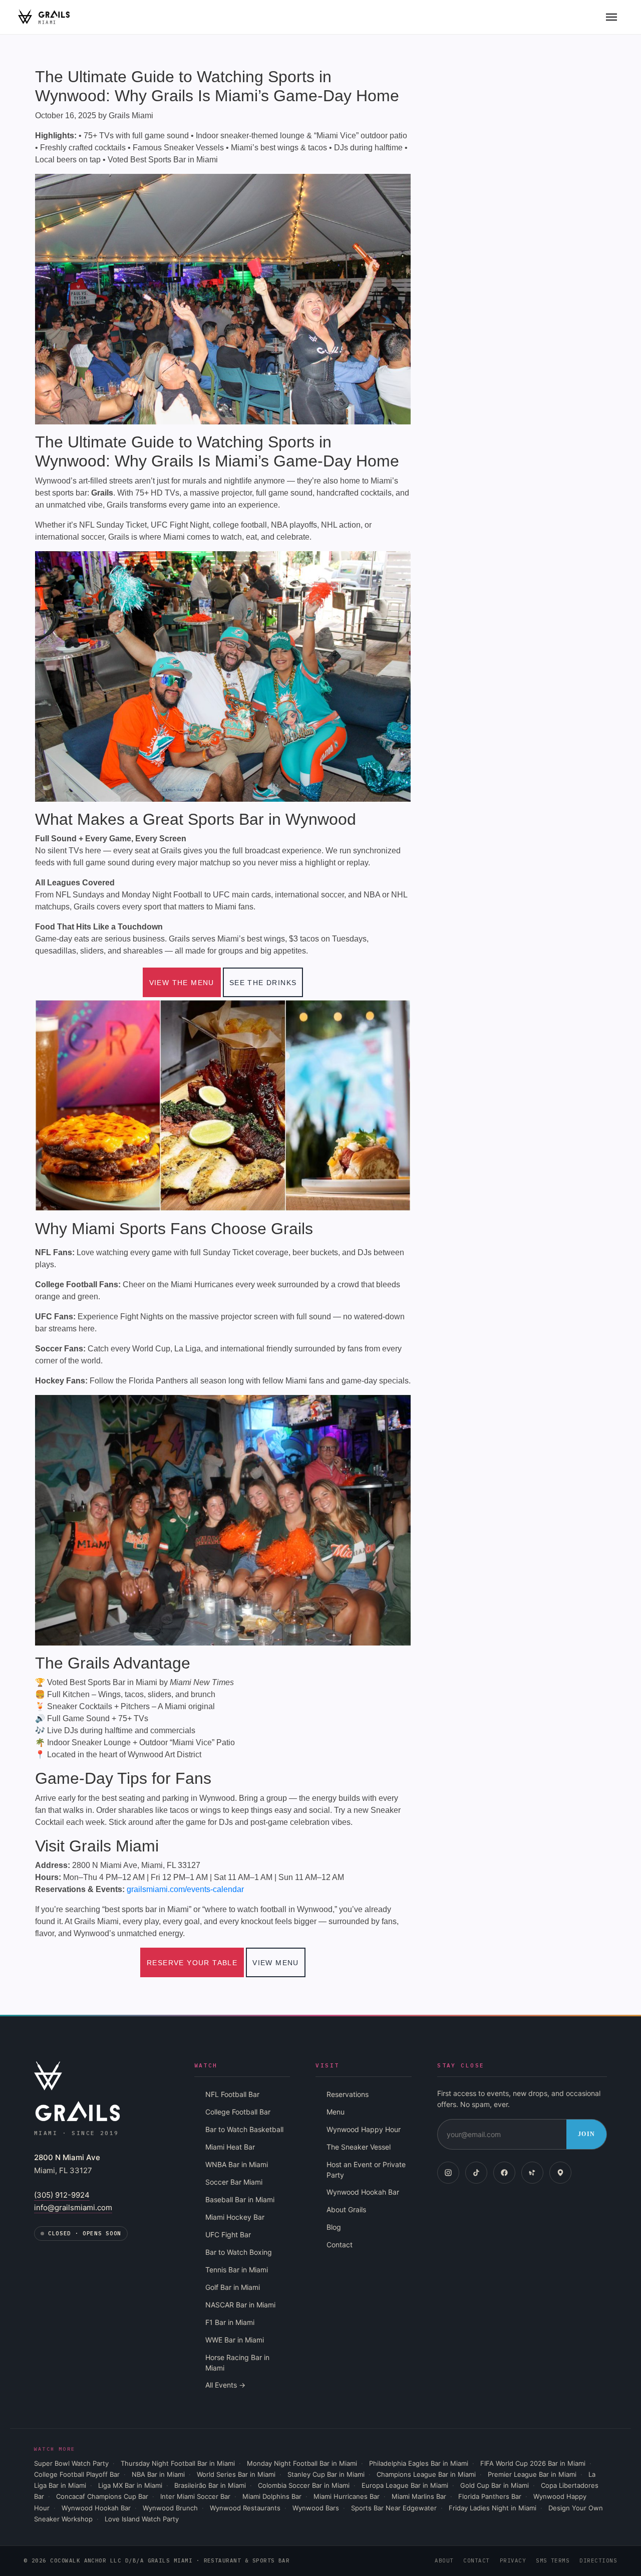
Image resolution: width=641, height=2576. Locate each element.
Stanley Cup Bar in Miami (326, 2474)
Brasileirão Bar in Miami (210, 2485)
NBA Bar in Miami (158, 2474)
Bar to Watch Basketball (244, 2129)
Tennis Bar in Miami (237, 2270)
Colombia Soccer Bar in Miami (304, 2485)
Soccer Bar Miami (234, 2182)
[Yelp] (532, 2173)
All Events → (225, 2385)
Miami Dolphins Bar (272, 2496)
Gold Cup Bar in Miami (495, 2485)
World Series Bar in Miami (236, 2474)
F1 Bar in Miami (230, 2322)
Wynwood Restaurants (245, 2508)
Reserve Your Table (192, 1963)
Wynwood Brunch (170, 2508)
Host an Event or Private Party (366, 2170)
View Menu (276, 1963)
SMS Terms (553, 2560)
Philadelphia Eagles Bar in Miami (419, 2463)
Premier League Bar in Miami (532, 2474)
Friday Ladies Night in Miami (493, 2508)
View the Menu (182, 983)
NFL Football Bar (232, 2094)
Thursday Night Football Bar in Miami (178, 2463)
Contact (340, 2245)
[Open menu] (611, 17)
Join (586, 2134)
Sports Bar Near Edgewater (394, 2508)
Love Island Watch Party (142, 2519)
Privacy (513, 2560)
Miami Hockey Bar (235, 2217)
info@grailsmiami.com (73, 2207)
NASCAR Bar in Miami (240, 2305)
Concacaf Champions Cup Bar (102, 2496)
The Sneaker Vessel (359, 2147)
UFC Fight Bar (228, 2235)
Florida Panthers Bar (490, 2496)
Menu (336, 2112)
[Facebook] (504, 2173)
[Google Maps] (560, 2173)
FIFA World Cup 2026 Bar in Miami (533, 2463)
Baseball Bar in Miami (240, 2199)
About (444, 2560)
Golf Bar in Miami (233, 2287)
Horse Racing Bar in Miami (237, 2363)
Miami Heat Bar (230, 2147)
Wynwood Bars (316, 2508)
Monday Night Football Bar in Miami (302, 2463)
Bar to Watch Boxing (239, 2252)
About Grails (346, 2209)
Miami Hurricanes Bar (347, 2496)
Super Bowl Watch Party (71, 2463)
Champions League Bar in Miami (426, 2474)
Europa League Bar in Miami (405, 2485)
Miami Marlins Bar (419, 2496)
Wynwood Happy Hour (364, 2129)
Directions (598, 2560)
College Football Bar (238, 2112)
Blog (334, 2227)
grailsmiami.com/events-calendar (185, 1889)
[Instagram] (448, 2173)
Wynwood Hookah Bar (363, 2192)
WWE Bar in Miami (235, 2340)
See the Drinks (263, 983)
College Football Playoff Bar (77, 2474)
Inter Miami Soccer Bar (195, 2496)
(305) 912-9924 (62, 2195)
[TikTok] (476, 2173)
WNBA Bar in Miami (237, 2164)
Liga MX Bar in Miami (130, 2485)
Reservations (348, 2094)
